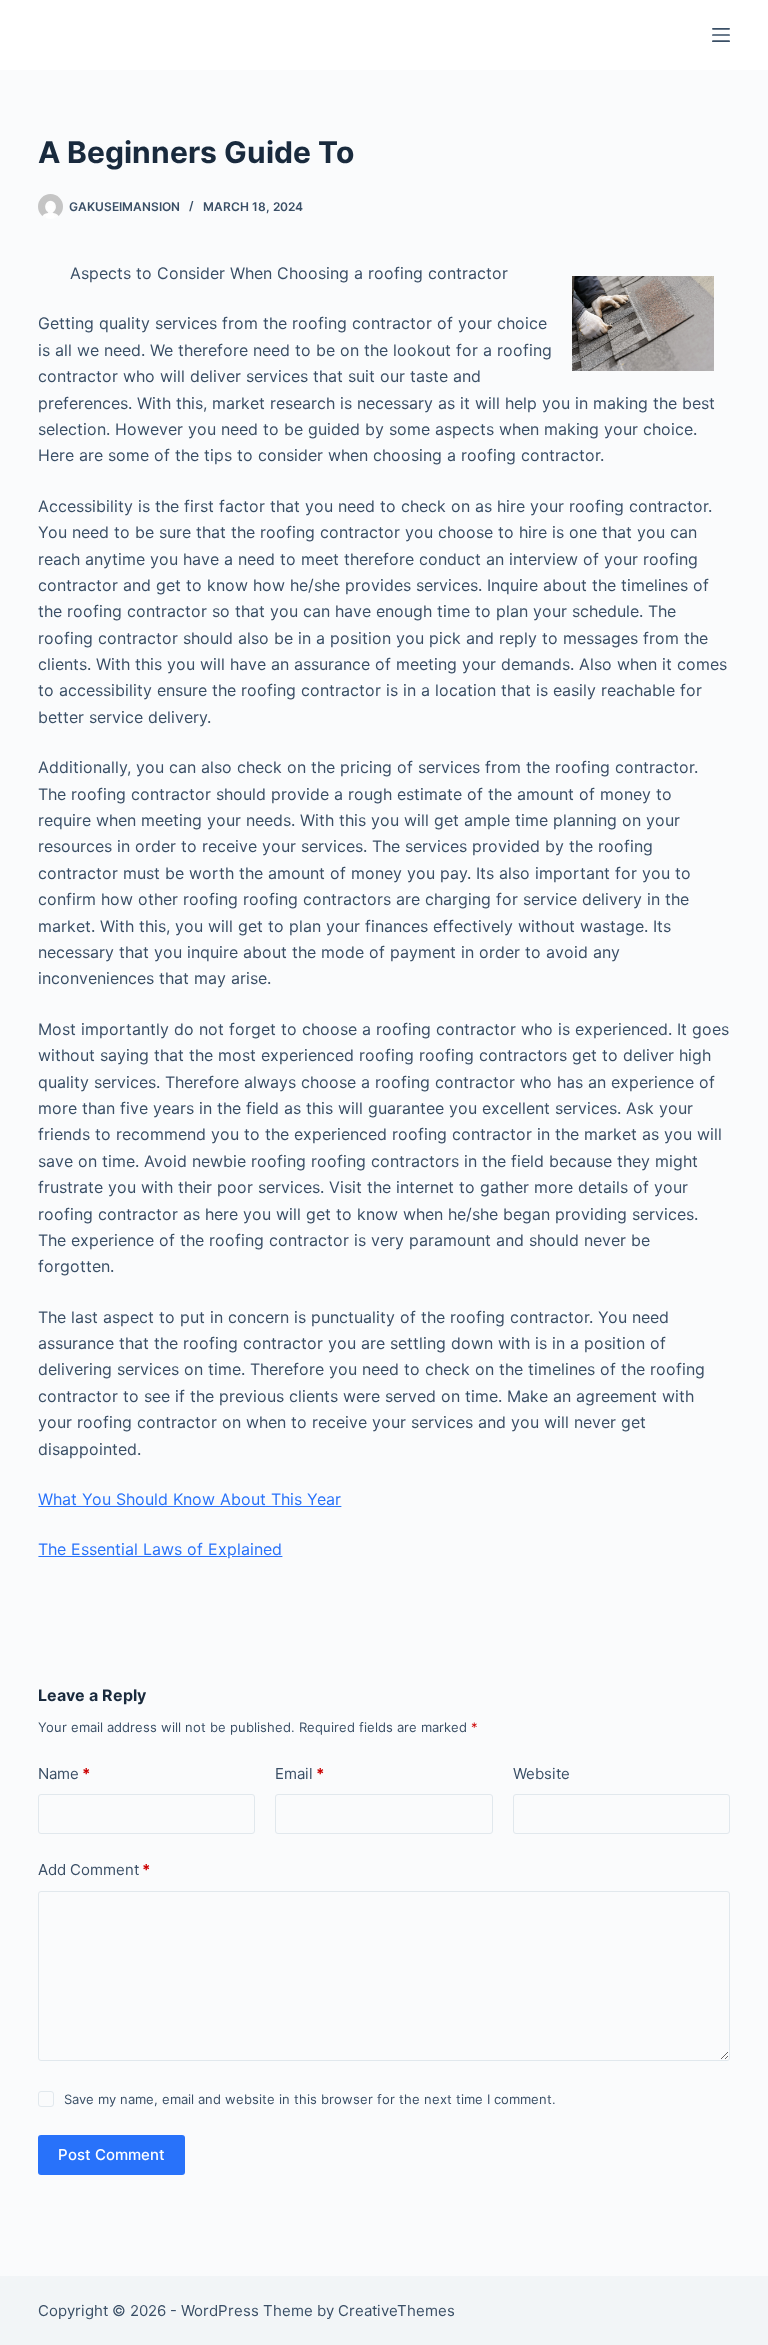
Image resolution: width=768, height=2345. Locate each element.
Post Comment (111, 2154)
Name (64, 1773)
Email (299, 1773)
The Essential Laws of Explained (160, 1549)
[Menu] (721, 35)
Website (541, 1773)
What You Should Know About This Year (189, 1499)
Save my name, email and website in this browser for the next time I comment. (310, 2099)
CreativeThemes (396, 2310)
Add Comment (94, 1869)
